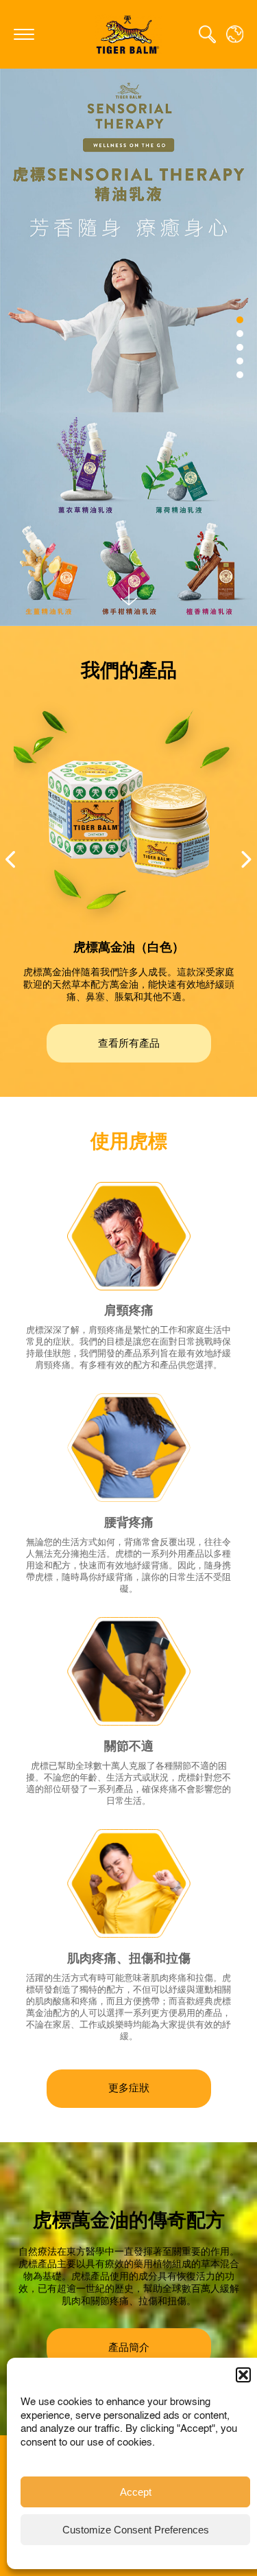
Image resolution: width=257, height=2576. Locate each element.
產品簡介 (129, 2348)
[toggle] (24, 34)
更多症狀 (129, 2088)
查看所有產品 (129, 1044)
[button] (243, 2375)
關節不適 (129, 1747)
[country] (235, 34)
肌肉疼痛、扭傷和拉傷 (129, 1959)
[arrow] (129, 596)
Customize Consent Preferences (136, 2530)
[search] (207, 34)
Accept (136, 2492)
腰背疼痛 (129, 1523)
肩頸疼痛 (129, 1311)
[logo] (129, 34)
